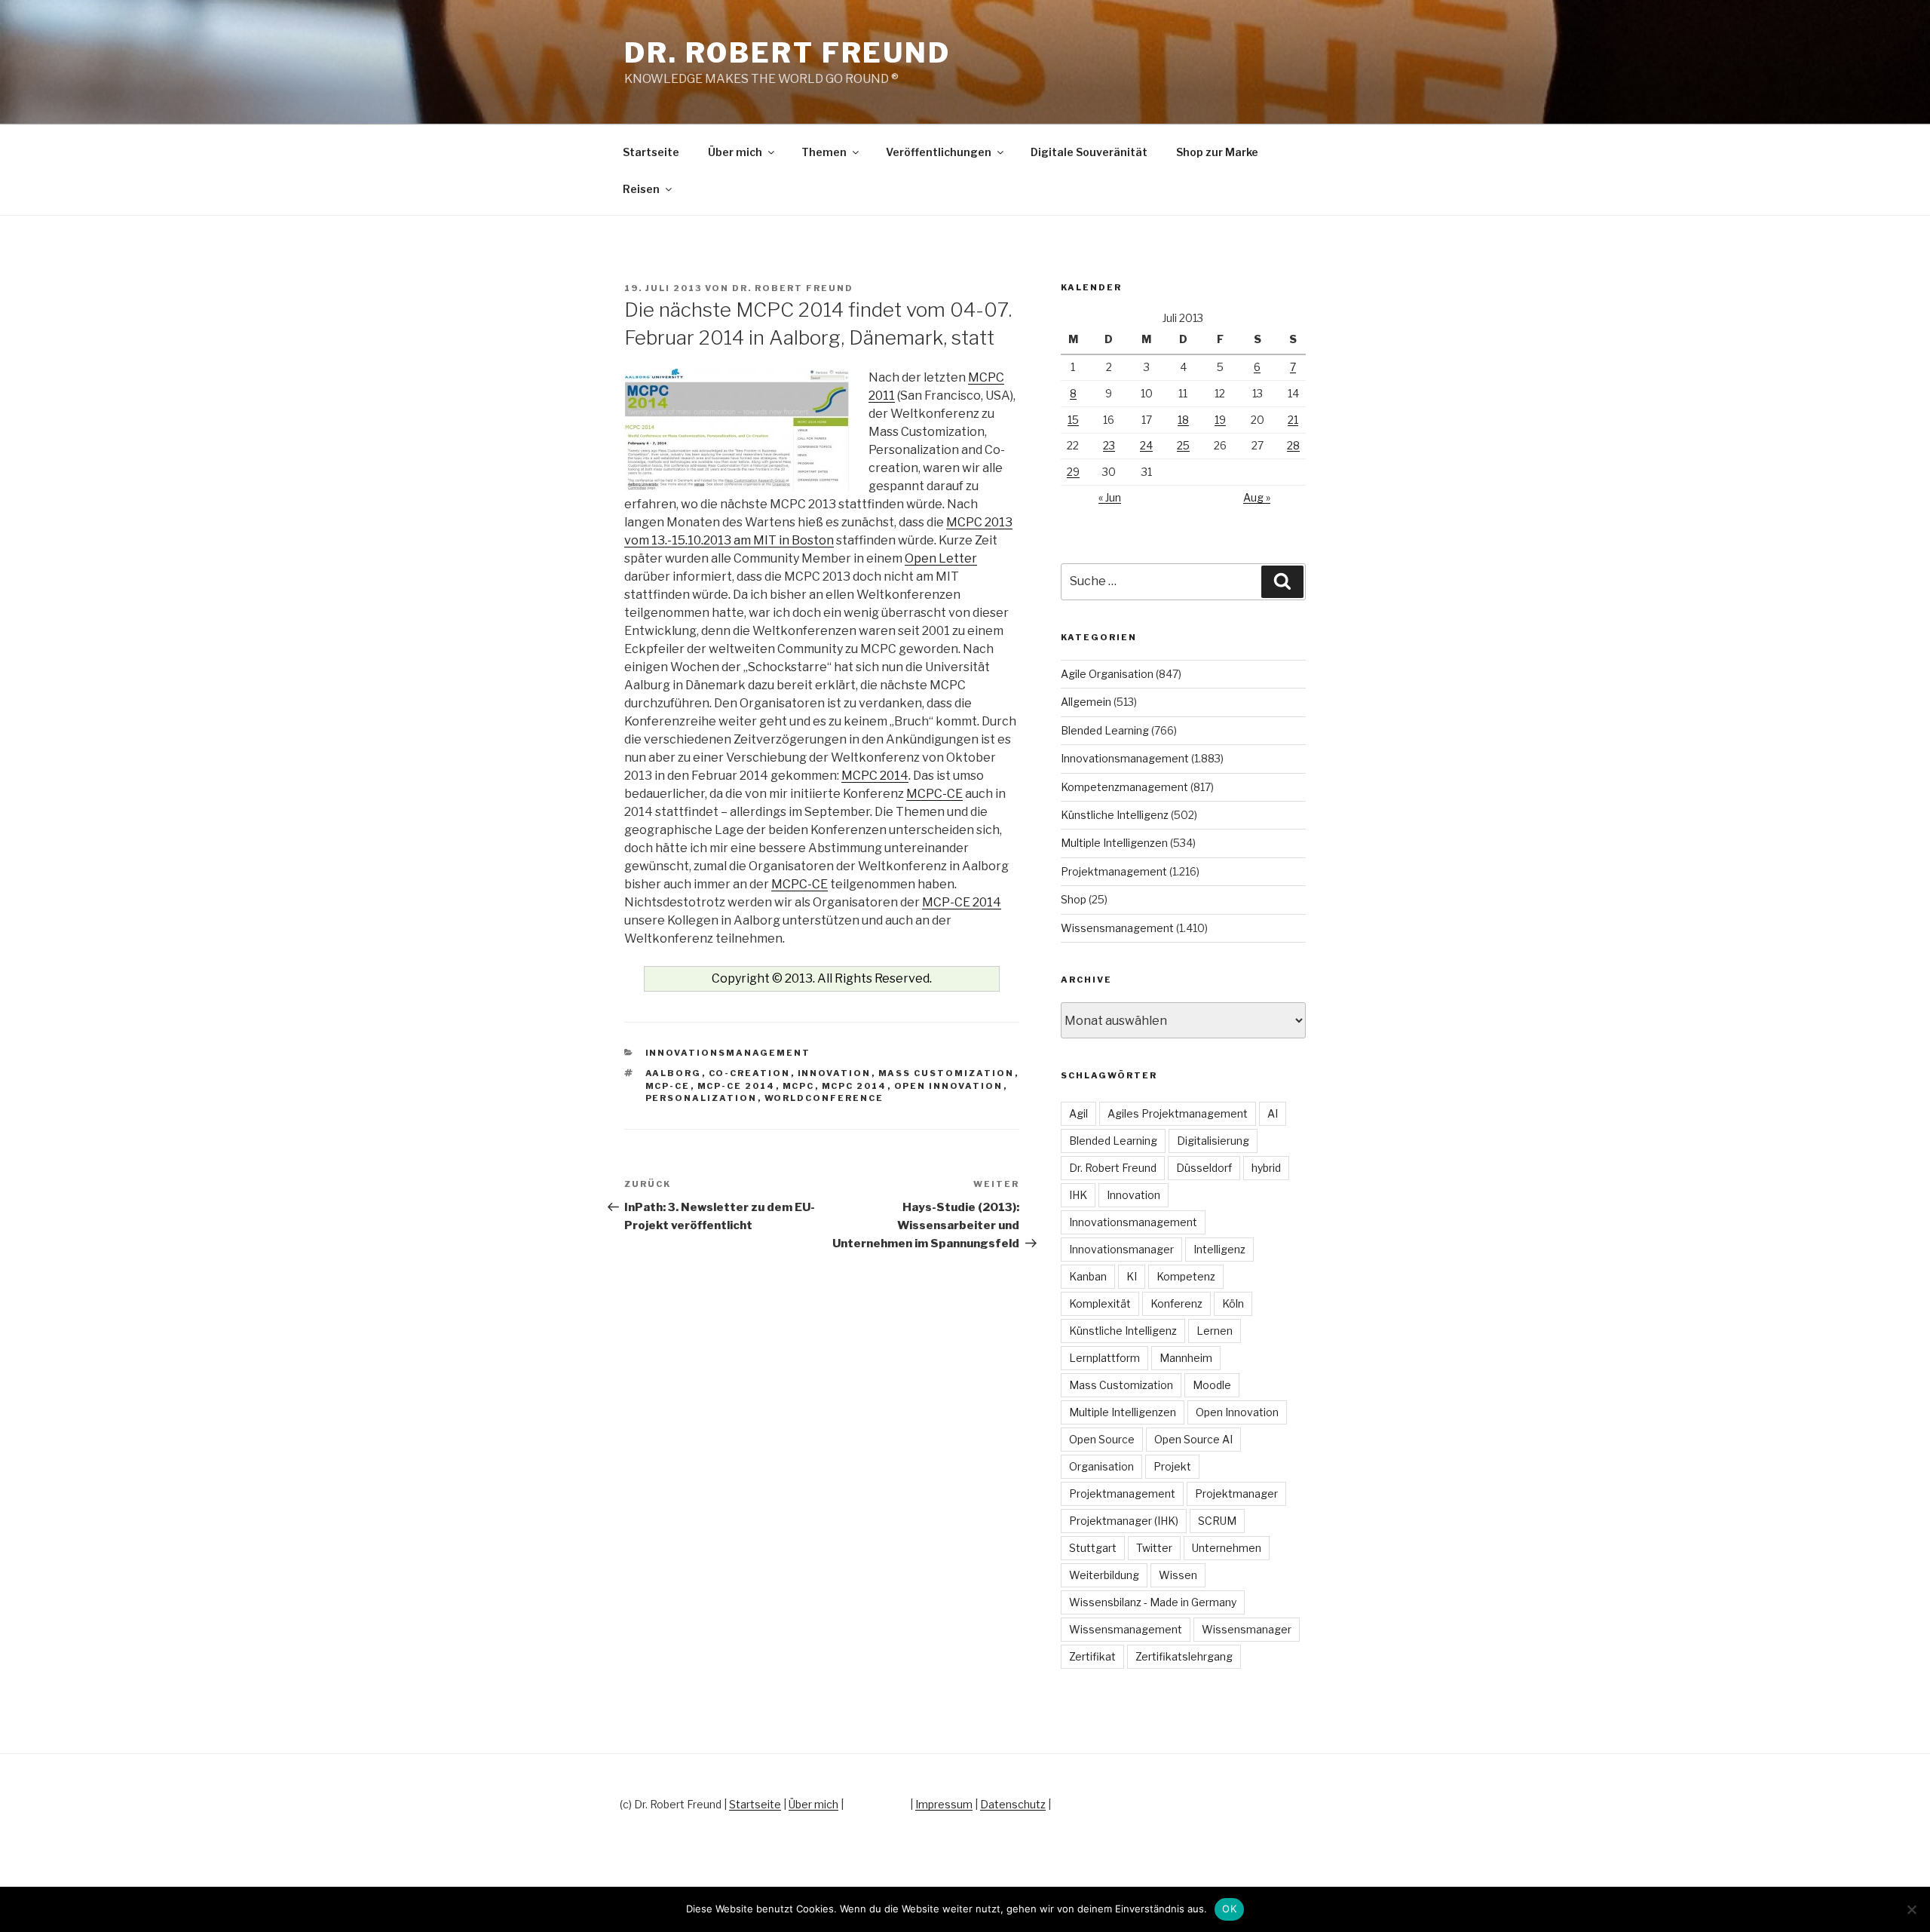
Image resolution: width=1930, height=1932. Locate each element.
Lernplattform (1104, 1358)
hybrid (1266, 1168)
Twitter (1154, 1548)
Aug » (1257, 497)
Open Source (1102, 1439)
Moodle (1212, 1385)
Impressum (944, 1804)
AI (1273, 1113)
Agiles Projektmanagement (1178, 1113)
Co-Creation (750, 1073)
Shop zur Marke (1217, 152)
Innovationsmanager (1121, 1249)
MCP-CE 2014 (962, 902)
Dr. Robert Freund (787, 53)
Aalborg (674, 1073)
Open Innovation (949, 1086)
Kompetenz (1186, 1276)
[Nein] (1911, 1909)
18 (1183, 420)
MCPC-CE (934, 794)
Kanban (1088, 1276)
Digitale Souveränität (1089, 152)
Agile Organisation (1107, 674)
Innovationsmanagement (728, 1053)
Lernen (1215, 1331)
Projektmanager (1236, 1493)
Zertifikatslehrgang (1184, 1656)
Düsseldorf (1204, 1168)
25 (1183, 445)
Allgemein (1086, 702)
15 (1073, 420)
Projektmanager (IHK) (1124, 1521)
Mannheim (1186, 1358)
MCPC (799, 1086)
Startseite (651, 152)
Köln (1233, 1303)
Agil (1078, 1113)
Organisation (1101, 1466)
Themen (824, 152)
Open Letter (941, 558)
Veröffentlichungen (939, 152)
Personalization (702, 1098)
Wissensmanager (1247, 1629)
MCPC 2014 (875, 776)
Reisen (641, 189)
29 (1073, 472)
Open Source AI (1193, 1439)
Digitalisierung (1213, 1141)
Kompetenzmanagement (1124, 787)
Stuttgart (1093, 1548)
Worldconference (824, 1098)
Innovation (835, 1073)
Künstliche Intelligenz (1115, 815)
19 (1220, 420)
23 (1109, 445)
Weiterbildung (1104, 1575)
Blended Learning (1105, 730)
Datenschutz (1013, 1804)
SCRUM (1217, 1521)
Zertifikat (1092, 1656)
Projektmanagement (1114, 871)
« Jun (1110, 497)
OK (1229, 1909)
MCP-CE (668, 1086)
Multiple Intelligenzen (1114, 843)
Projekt (1172, 1466)
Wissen (1178, 1575)
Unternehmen (1227, 1548)
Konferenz (1176, 1303)
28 (1293, 445)
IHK (1078, 1195)
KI (1132, 1276)
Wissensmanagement (1117, 928)
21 (1293, 420)
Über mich (735, 152)
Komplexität (1100, 1303)
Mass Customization (947, 1073)
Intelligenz (1219, 1249)
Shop (1074, 899)
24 (1146, 445)
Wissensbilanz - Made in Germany (1153, 1602)
